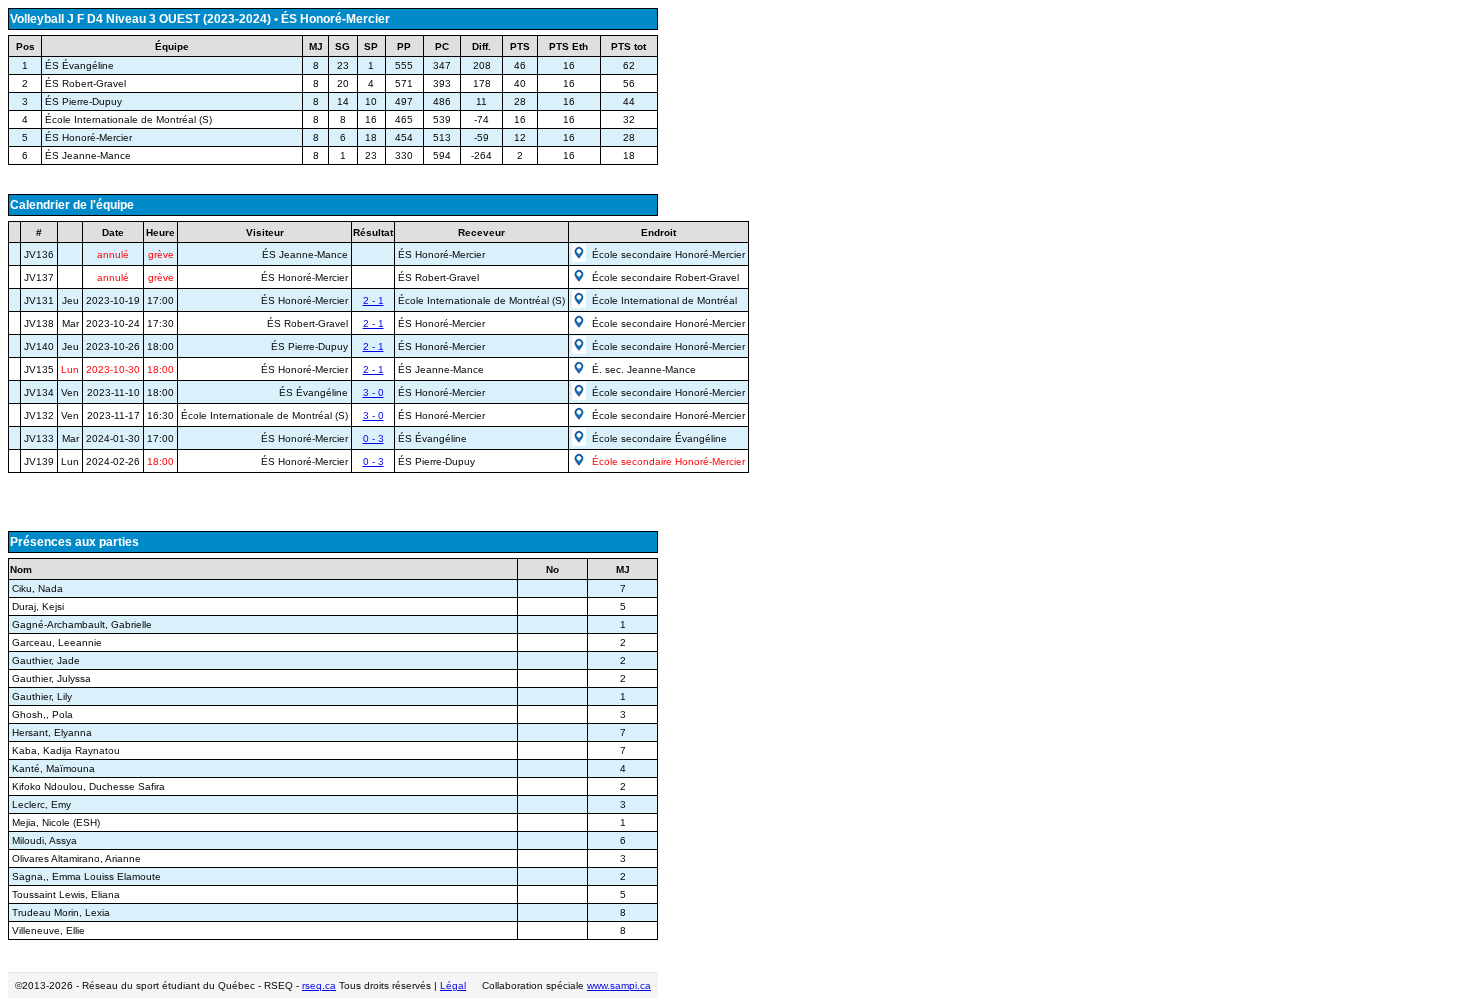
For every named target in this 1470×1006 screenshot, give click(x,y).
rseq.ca (319, 985)
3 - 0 (373, 392)
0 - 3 (373, 438)
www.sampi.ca (619, 985)
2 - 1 (373, 300)
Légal (453, 985)
